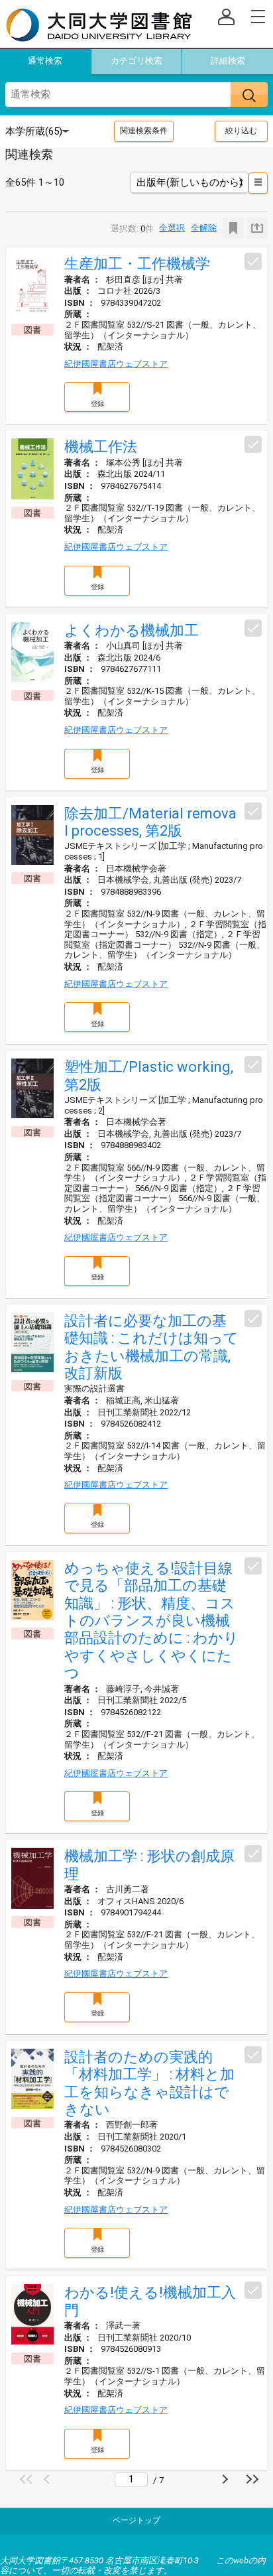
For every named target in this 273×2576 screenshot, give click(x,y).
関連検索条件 (144, 131)
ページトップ (136, 2520)
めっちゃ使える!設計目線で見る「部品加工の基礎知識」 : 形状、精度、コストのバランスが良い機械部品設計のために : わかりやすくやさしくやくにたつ (151, 1621)
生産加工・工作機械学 (137, 264)
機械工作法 (101, 447)
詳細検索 (228, 61)
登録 (97, 404)
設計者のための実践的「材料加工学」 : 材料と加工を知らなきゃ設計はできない (149, 2083)
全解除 (204, 228)
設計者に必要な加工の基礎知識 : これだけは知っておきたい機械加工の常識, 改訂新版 (151, 1347)
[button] (28, 2479)
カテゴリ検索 (136, 61)
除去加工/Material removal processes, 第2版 (150, 822)
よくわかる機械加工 (132, 630)
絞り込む (241, 131)
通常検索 (45, 61)
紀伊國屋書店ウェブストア (116, 364)
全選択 (172, 228)
